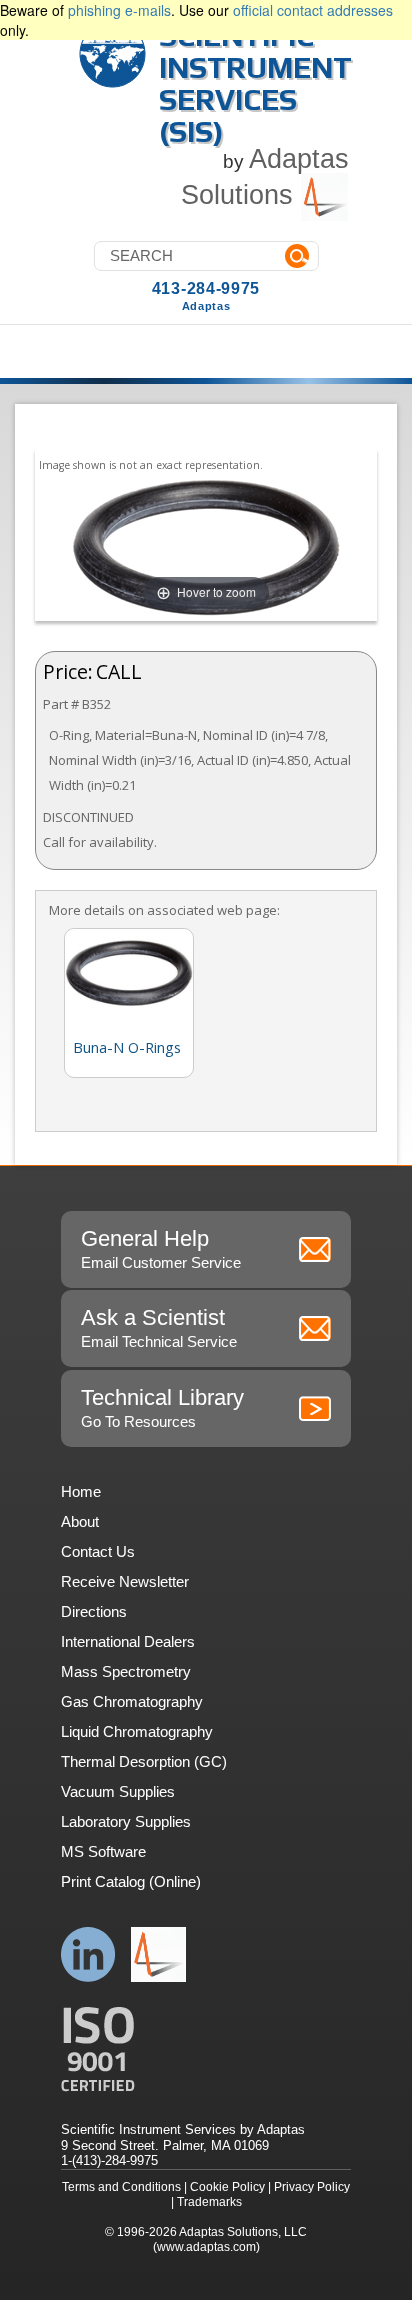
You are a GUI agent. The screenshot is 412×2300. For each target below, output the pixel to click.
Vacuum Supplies (118, 1791)
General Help (161, 1248)
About (80, 1521)
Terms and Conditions (121, 2187)
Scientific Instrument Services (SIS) (255, 83)
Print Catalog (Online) (131, 1881)
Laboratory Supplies (126, 1821)
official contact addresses (313, 10)
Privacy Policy (312, 2187)
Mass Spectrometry (126, 1671)
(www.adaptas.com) (206, 2247)
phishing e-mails (119, 10)
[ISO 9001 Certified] (206, 2049)
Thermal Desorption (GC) (144, 1761)
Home (81, 1491)
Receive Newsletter (125, 1581)
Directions (94, 1611)
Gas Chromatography (132, 1701)
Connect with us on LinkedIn (88, 1954)
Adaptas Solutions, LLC (243, 2232)
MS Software (103, 1851)
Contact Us (98, 1551)
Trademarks (209, 2202)
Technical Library (162, 1407)
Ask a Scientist (159, 1327)
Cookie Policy (227, 2187)
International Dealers (128, 1641)
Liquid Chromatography (137, 1731)
